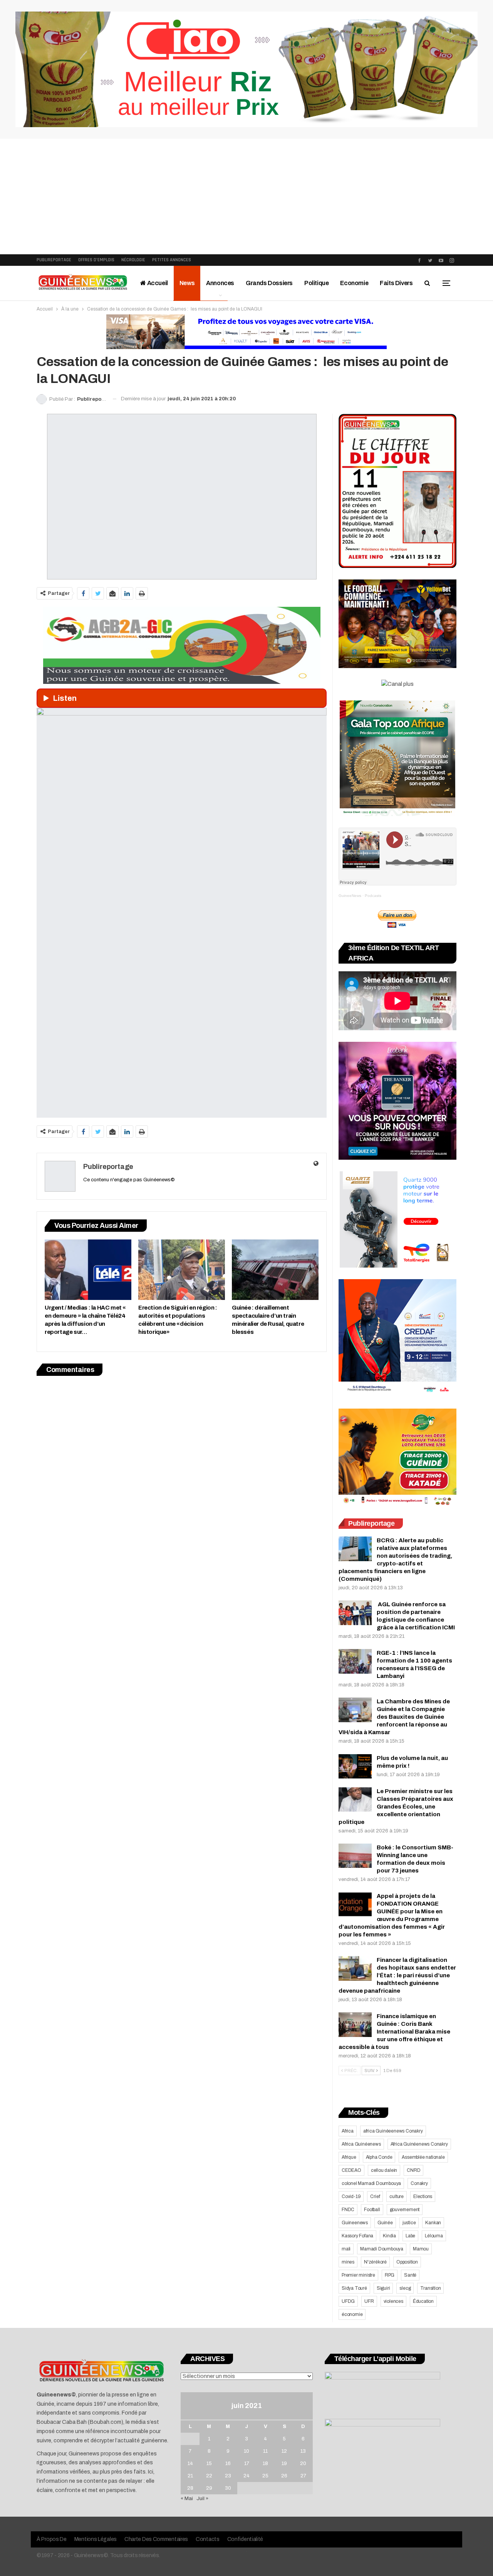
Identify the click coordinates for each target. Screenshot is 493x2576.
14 (190, 2463)
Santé (410, 2275)
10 (246, 2451)
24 (246, 2476)
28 (190, 2488)
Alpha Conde (379, 2157)
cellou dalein (384, 2170)
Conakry (419, 2183)
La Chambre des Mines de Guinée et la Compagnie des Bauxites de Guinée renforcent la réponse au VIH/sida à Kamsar (394, 1717)
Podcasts (373, 896)
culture (397, 2196)
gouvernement (405, 2210)
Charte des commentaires (156, 2539)
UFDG (348, 2301)
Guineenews (355, 2223)
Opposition (407, 2262)
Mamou (421, 2249)
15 (209, 2463)
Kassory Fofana (357, 2236)
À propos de (52, 2539)
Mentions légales (96, 2539)
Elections (423, 2196)
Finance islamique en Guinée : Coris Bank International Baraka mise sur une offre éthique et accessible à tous (394, 2032)
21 (190, 2476)
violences (393, 2301)
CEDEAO (351, 2170)
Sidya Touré (354, 2288)
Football (372, 2210)
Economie (354, 283)
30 (228, 2488)
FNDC (348, 2210)
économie (352, 2314)
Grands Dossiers (269, 283)
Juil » (202, 2499)
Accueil (157, 283)
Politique (316, 283)
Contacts (208, 2539)
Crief (375, 2196)
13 (303, 2451)
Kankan (433, 2223)
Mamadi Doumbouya (382, 2249)
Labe (410, 2236)
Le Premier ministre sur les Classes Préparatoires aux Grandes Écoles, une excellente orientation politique (396, 1807)
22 (209, 2476)
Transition (430, 2288)
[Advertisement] (246, 196)
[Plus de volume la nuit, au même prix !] (355, 1767)
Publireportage (54, 260)
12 (284, 2451)
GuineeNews (350, 896)
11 (265, 2451)
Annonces (220, 283)
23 (228, 2476)
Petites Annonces (172, 260)
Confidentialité (245, 2539)
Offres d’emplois (96, 260)
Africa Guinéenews (361, 2144)
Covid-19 (351, 2196)
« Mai (187, 2499)
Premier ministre (358, 2275)
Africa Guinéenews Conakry (419, 2144)
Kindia (389, 2236)
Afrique (349, 2157)
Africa (348, 2131)
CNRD (413, 2170)
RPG (390, 2275)
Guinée (385, 2223)
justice (409, 2223)
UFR (369, 2301)
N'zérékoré (375, 2262)
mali (346, 2249)
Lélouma (434, 2236)
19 (284, 2463)
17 (247, 2463)
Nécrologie (133, 260)
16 (228, 2463)
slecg (405, 2288)
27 (303, 2476)
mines (348, 2262)
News (187, 283)
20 (303, 2463)
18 (265, 2463)
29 (209, 2488)
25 (265, 2476)
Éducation (423, 2301)
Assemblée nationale (423, 2157)
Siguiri (383, 2288)
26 (284, 2476)
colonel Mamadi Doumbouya (371, 2183)
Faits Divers (396, 283)
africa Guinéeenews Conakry (393, 2131)
